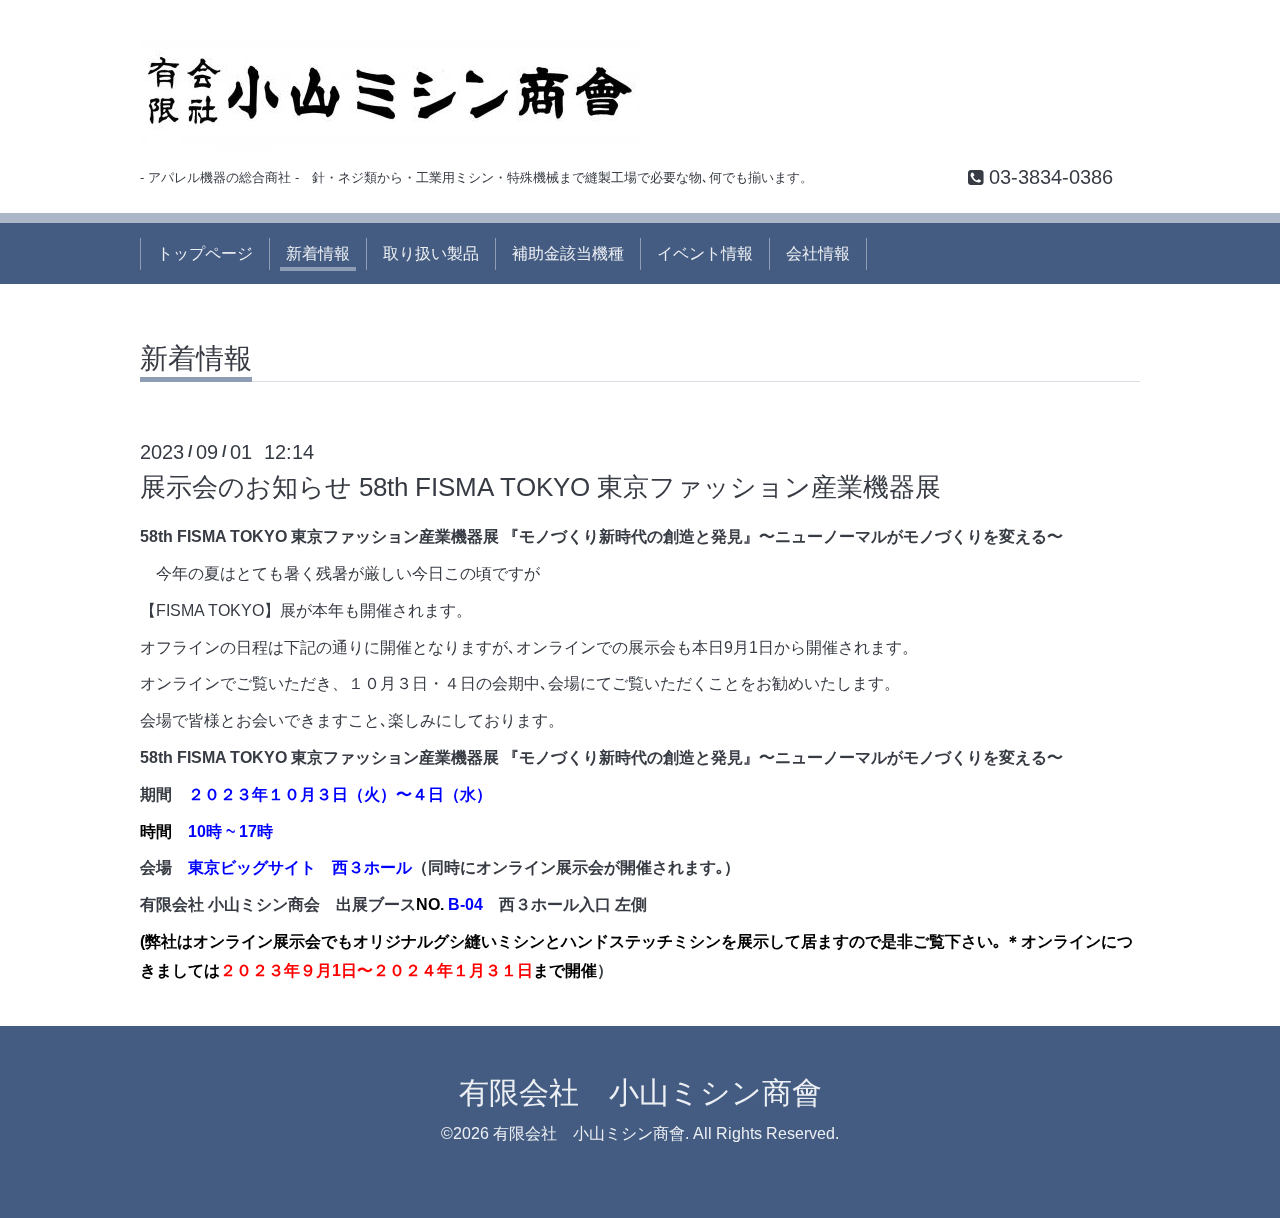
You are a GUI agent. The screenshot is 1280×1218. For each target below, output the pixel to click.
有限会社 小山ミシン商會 (640, 1092)
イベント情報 (705, 253)
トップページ (205, 253)
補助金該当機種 (568, 253)
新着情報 (318, 253)
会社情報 (818, 253)
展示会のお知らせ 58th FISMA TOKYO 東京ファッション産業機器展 (540, 487)
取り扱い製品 (431, 253)
